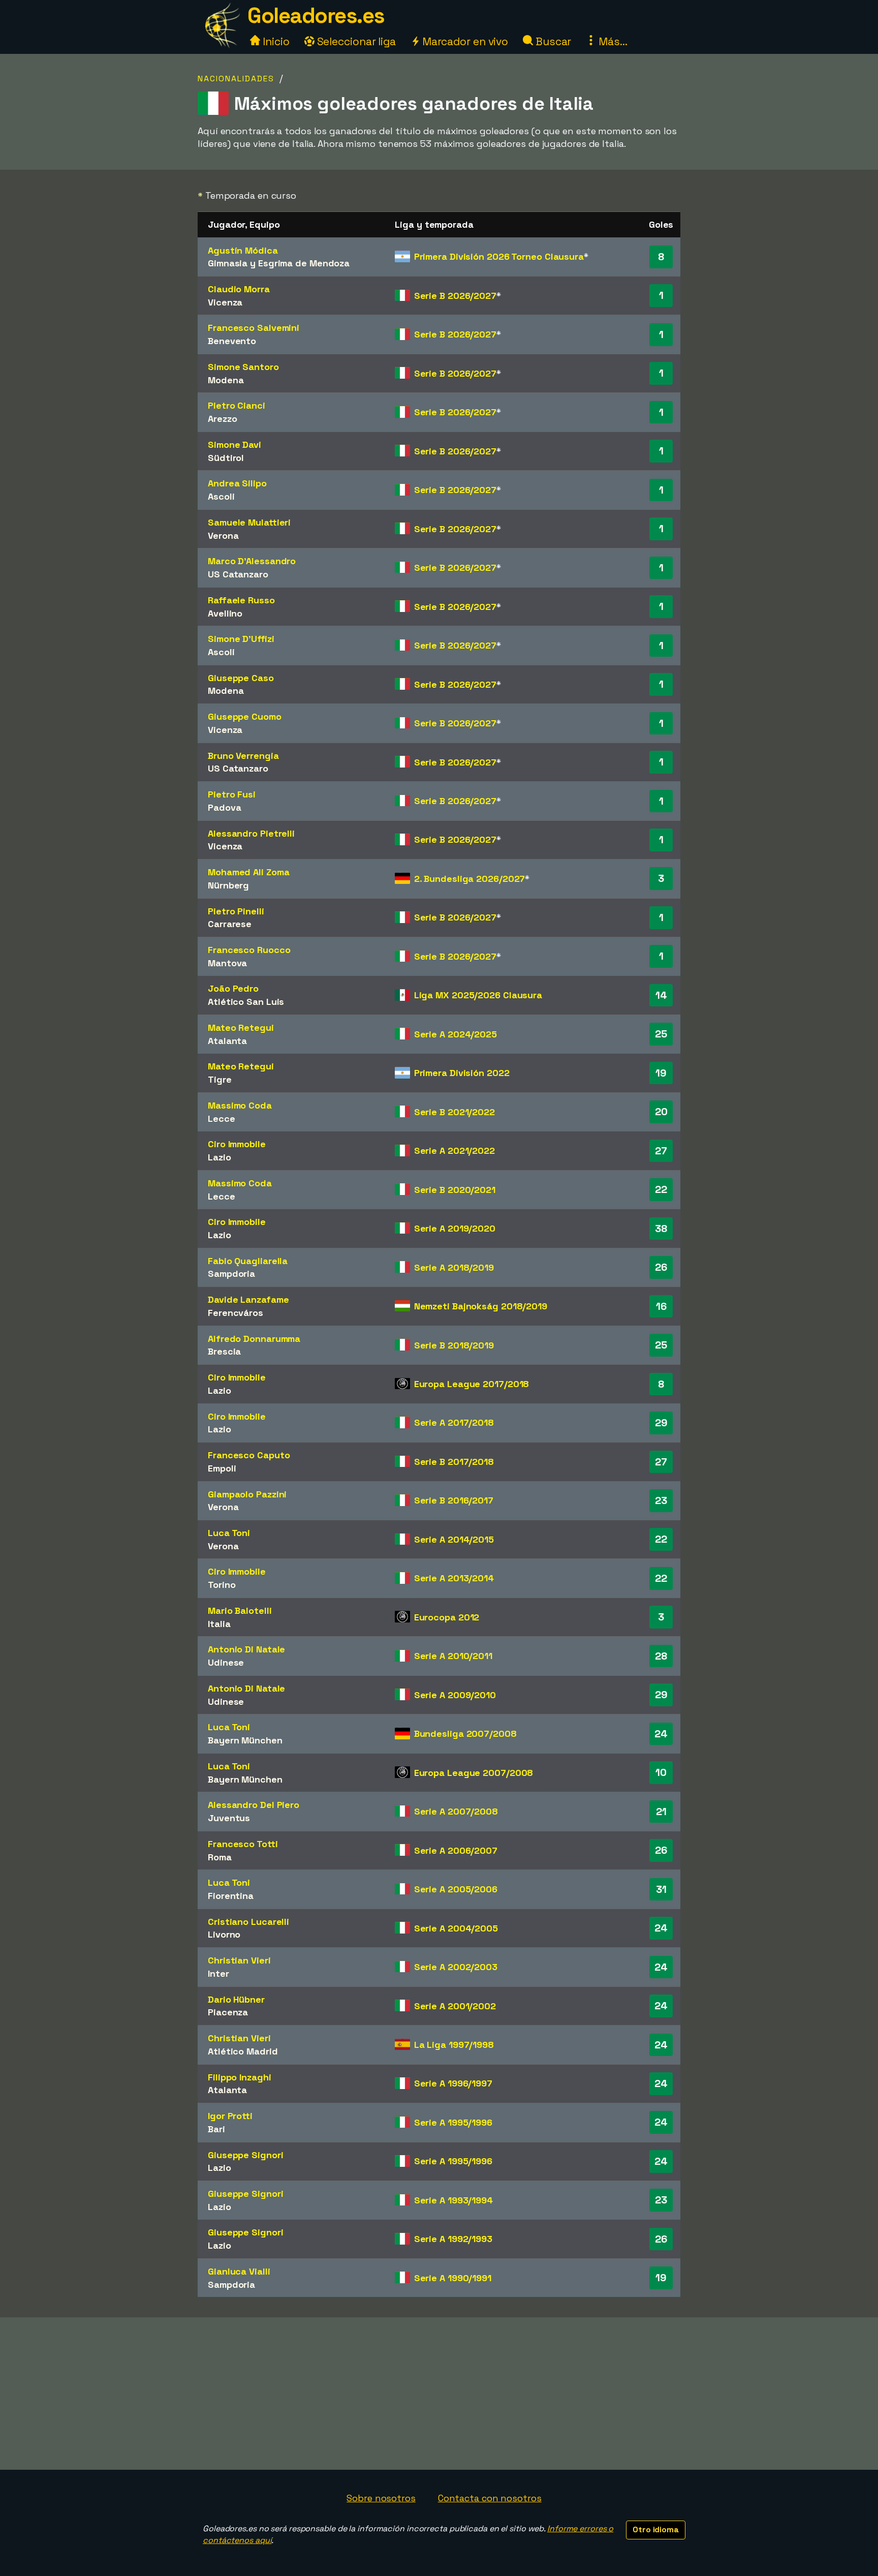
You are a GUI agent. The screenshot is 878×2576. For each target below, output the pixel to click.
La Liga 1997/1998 (454, 2045)
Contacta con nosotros (490, 2498)
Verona (223, 535)
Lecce (222, 1118)
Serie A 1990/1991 (453, 2278)
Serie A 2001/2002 (455, 2006)
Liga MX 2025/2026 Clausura (478, 995)
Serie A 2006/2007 (456, 1850)
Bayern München (245, 1740)
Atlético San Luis (246, 1002)
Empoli (222, 1468)
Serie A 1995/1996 (453, 2122)
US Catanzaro (238, 574)
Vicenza (225, 302)
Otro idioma (656, 2529)
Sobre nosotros (381, 2498)
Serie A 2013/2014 (454, 1578)
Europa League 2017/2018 (472, 1384)
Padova (224, 807)
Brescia (224, 1351)
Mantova (227, 963)
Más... (612, 41)
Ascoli (221, 496)
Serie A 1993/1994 (453, 2200)
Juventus (229, 1818)
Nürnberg (228, 885)
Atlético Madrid (243, 2051)
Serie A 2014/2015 (454, 1539)
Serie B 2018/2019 (454, 1345)
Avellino (225, 613)
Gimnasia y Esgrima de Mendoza (279, 263)
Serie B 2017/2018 (454, 1462)
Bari (216, 2129)
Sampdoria (231, 1274)
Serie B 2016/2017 (454, 1500)
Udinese (226, 1662)
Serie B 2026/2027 (455, 296)
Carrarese (230, 924)
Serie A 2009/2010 (455, 1695)
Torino (222, 1585)
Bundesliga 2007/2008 (465, 1734)
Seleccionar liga (355, 41)
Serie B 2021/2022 (454, 1112)
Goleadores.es (316, 16)
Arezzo (222, 419)
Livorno (224, 1934)
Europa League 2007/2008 (474, 1773)
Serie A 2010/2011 (453, 1656)
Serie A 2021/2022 (454, 1151)
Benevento (232, 341)
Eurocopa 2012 (447, 1617)
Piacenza (228, 2012)
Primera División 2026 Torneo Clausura (499, 256)
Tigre (220, 1079)
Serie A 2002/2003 (456, 1967)
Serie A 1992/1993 (453, 2239)
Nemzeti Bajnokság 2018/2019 (481, 1306)
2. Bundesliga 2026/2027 (470, 879)
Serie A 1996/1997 (453, 2083)
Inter (218, 1973)
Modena (226, 380)
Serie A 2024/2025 (456, 1034)
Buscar (552, 41)
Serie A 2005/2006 (456, 1889)
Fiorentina (231, 1896)
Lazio (219, 1157)
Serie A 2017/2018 (454, 1422)
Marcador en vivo (464, 41)
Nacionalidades (236, 79)
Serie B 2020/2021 (455, 1190)
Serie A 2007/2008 (456, 1811)
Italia (219, 1624)
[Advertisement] (439, 2394)
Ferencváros (236, 1313)
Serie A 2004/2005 (456, 1928)
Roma (220, 1857)
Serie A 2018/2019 (454, 1267)
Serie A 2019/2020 (455, 1228)
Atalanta (227, 1041)
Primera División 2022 (462, 1073)
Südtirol (226, 458)
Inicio (275, 41)
